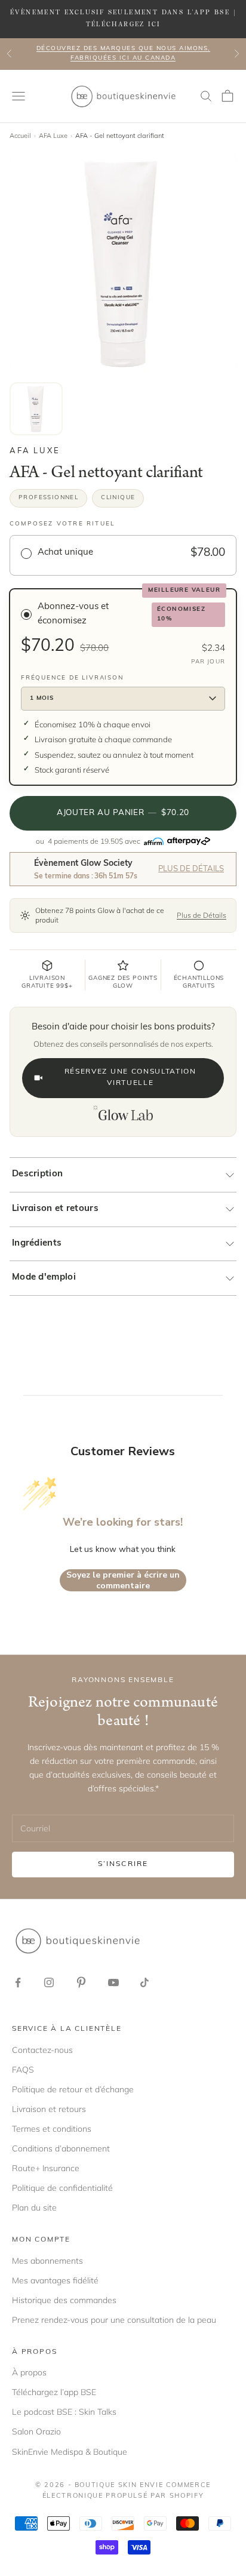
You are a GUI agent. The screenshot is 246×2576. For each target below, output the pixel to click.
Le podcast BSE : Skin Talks (64, 2412)
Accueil (20, 136)
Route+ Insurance (46, 2168)
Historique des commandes (64, 2300)
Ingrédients (37, 1244)
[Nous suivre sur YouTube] (113, 1982)
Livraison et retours (55, 1209)
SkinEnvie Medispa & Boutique (70, 2452)
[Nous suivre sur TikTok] (144, 1982)
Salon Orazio (36, 2431)
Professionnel (48, 498)
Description (37, 1174)
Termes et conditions (52, 2129)
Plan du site (34, 2208)
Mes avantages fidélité (55, 2280)
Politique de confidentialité (62, 2188)
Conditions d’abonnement (61, 2148)
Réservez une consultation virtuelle (130, 1078)
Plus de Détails (191, 869)
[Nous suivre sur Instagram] (49, 1982)
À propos (29, 2372)
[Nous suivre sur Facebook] (18, 1982)
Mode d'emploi (44, 1278)
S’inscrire (123, 1864)
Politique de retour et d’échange (73, 2089)
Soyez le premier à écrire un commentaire (123, 1580)
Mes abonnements (47, 2261)
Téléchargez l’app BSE (54, 2392)
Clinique (118, 498)
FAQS (23, 2070)
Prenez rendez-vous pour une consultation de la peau (114, 2320)
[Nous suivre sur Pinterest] (81, 1982)
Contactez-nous (42, 2050)
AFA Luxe (53, 136)
